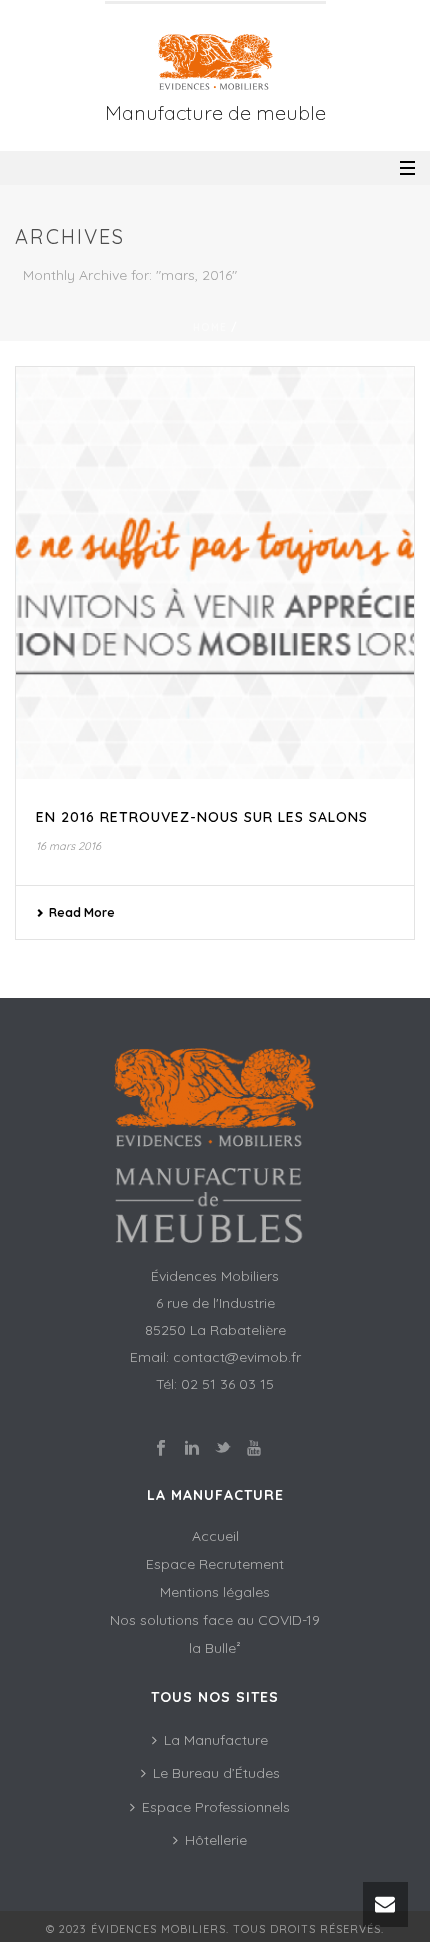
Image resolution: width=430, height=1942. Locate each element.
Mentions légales (215, 1592)
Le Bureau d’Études (216, 1773)
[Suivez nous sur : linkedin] (192, 1449)
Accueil (215, 1536)
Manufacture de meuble (215, 112)
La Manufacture (216, 1740)
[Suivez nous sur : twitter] (223, 1449)
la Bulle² (215, 1648)
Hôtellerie (216, 1840)
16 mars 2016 (68, 846)
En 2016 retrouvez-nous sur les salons (202, 817)
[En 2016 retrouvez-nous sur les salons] (215, 573)
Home (210, 327)
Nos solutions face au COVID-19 (215, 1620)
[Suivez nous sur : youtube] (254, 1449)
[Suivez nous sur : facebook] (161, 1449)
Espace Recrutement (215, 1564)
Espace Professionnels (216, 1807)
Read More (82, 912)
